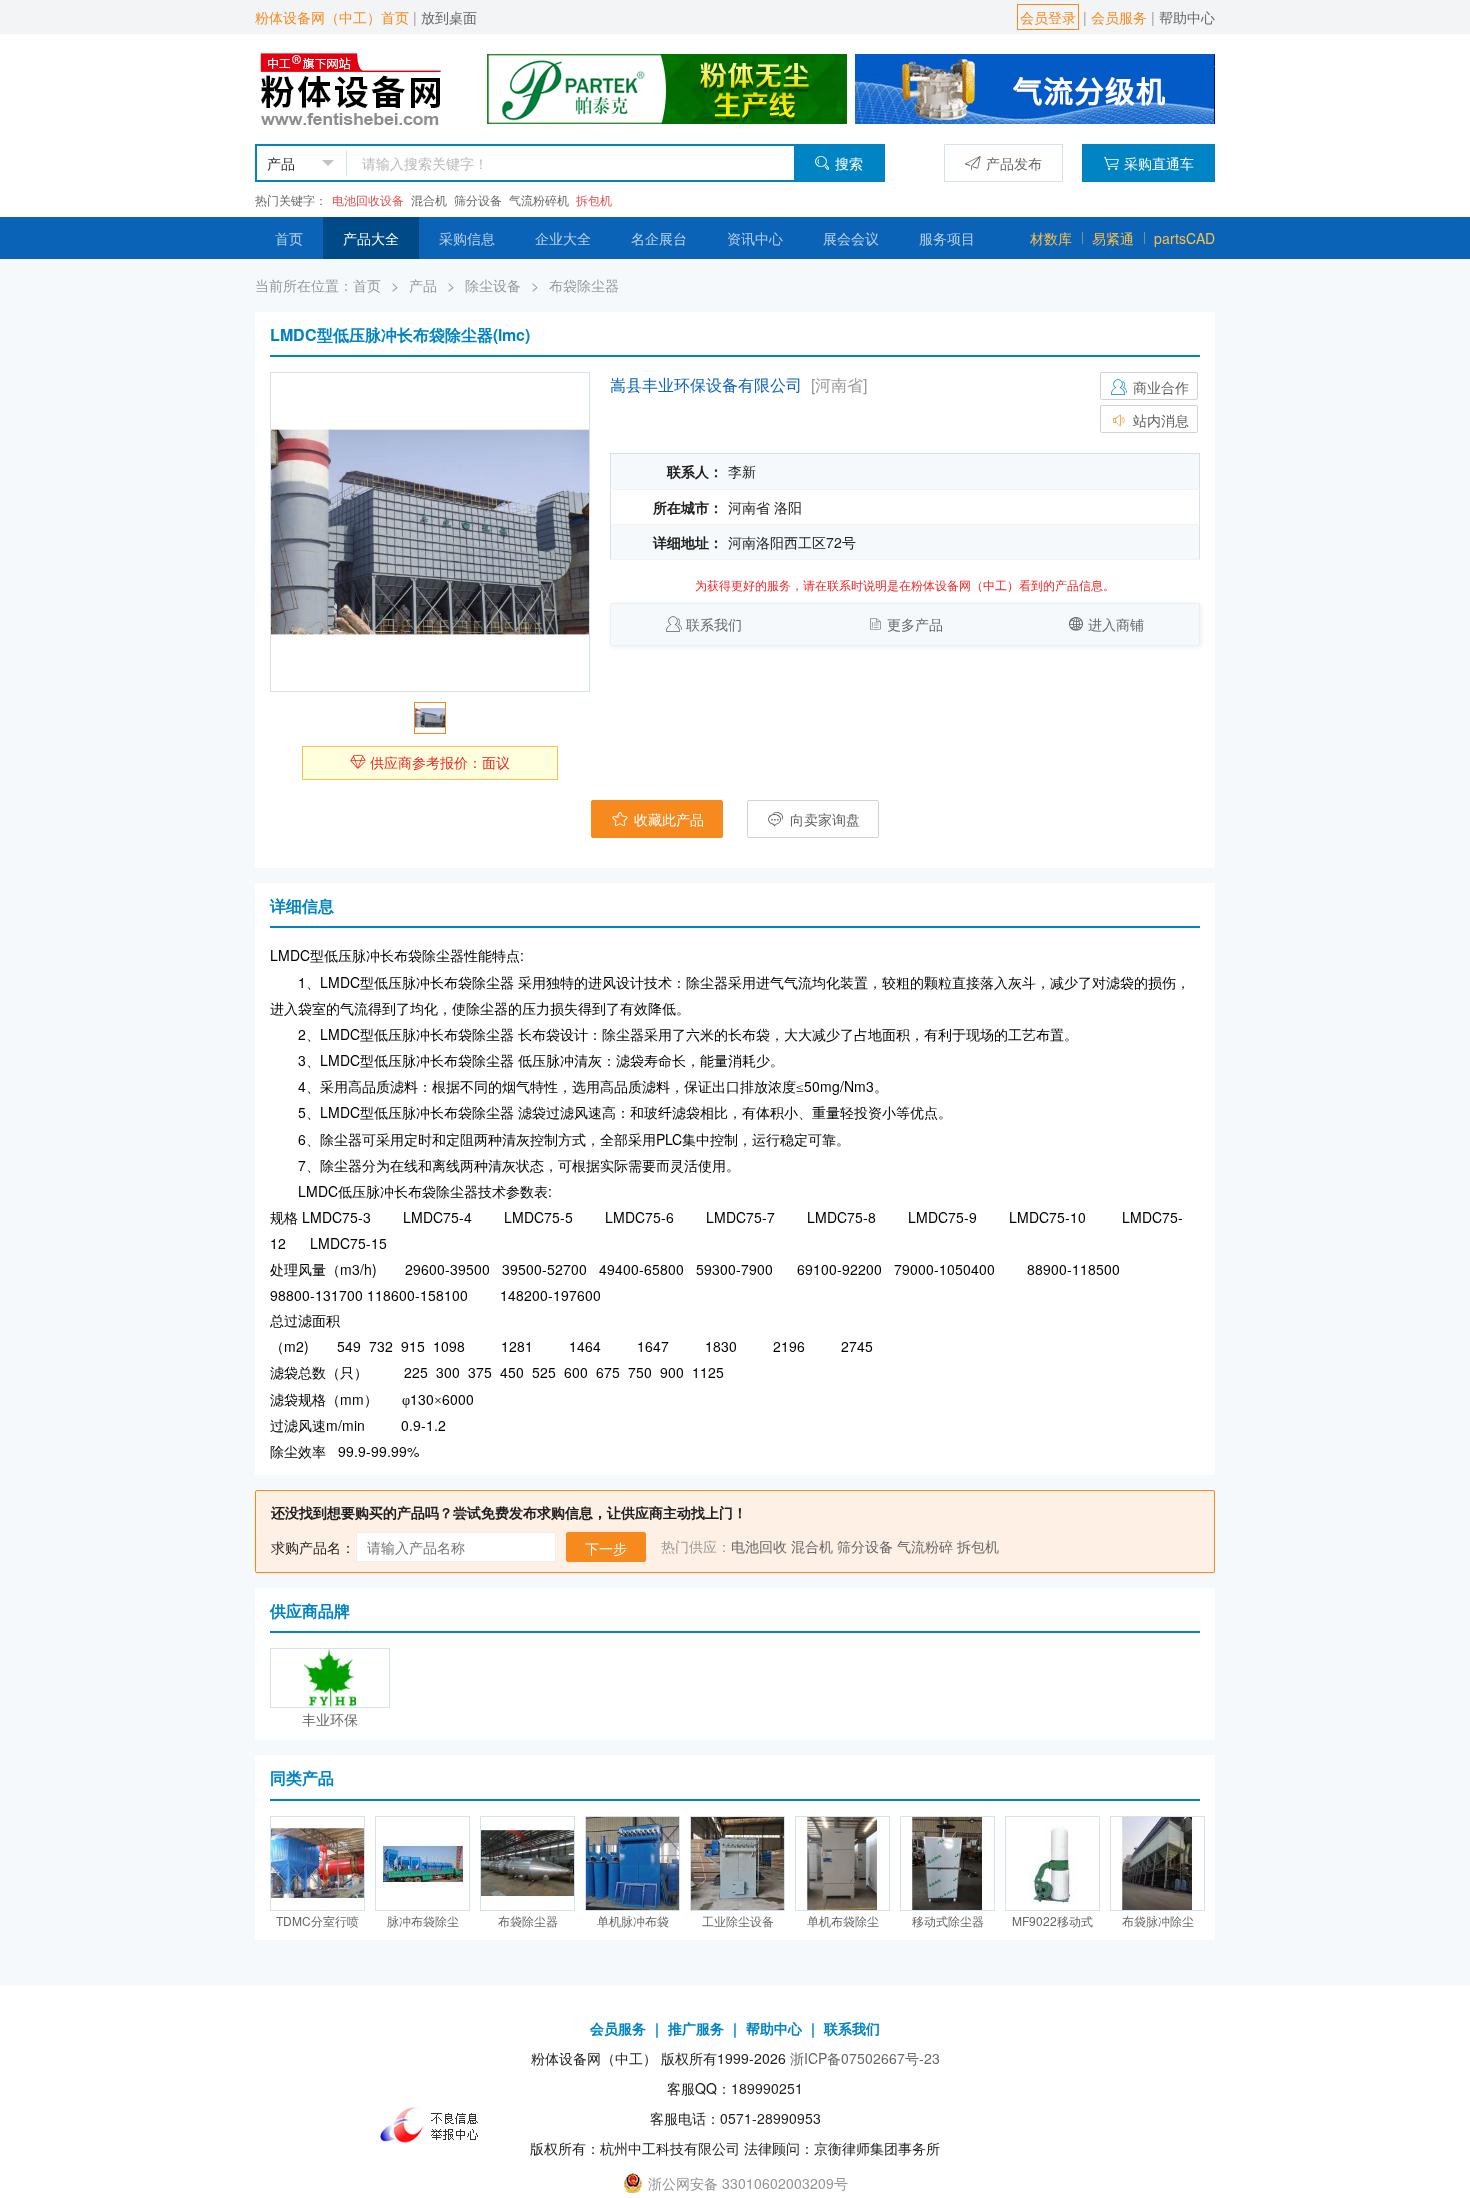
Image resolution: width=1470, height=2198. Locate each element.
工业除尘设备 (738, 1920)
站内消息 (1159, 420)
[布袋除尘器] (527, 1863)
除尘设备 (493, 285)
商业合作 (1159, 387)
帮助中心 (1187, 17)
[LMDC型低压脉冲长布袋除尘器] (430, 532)
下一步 (606, 1548)
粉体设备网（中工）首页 (332, 17)
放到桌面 (449, 17)
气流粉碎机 (539, 199)
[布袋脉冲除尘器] (1157, 1863)
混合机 (429, 199)
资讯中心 (755, 238)
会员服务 (1119, 17)
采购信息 (467, 238)
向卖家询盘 (823, 819)
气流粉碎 (925, 1546)
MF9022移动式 (1052, 1920)
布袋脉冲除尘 (1158, 1920)
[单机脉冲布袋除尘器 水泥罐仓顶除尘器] (632, 1863)
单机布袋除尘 (843, 1920)
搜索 (849, 163)
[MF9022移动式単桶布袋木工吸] (1052, 1863)
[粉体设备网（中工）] (353, 87)
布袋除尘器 (584, 285)
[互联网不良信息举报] (435, 2124)
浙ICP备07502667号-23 (865, 2058)
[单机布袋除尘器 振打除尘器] (842, 1863)
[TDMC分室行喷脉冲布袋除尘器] (317, 1863)
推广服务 (696, 2028)
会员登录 (1048, 17)
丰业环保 (330, 1719)
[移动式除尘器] (947, 1863)
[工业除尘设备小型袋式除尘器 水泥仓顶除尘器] (737, 1863)
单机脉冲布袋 (633, 1920)
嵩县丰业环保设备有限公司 (706, 384)
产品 (423, 285)
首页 (289, 238)
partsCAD (1184, 238)
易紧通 (1113, 238)
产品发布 (1014, 163)
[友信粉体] (1035, 87)
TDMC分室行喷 (317, 1920)
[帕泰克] (667, 87)
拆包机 (594, 199)
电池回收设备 (368, 199)
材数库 (1051, 238)
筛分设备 (478, 199)
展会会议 (851, 238)
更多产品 (915, 624)
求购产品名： (313, 1547)
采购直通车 (1159, 163)
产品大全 (371, 238)
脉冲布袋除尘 (423, 1920)
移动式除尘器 (948, 1920)
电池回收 (759, 1546)
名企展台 (659, 238)
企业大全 (563, 238)
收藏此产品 (667, 819)
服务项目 (947, 238)
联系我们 (714, 624)
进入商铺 (1116, 624)
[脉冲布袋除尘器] (422, 1863)
